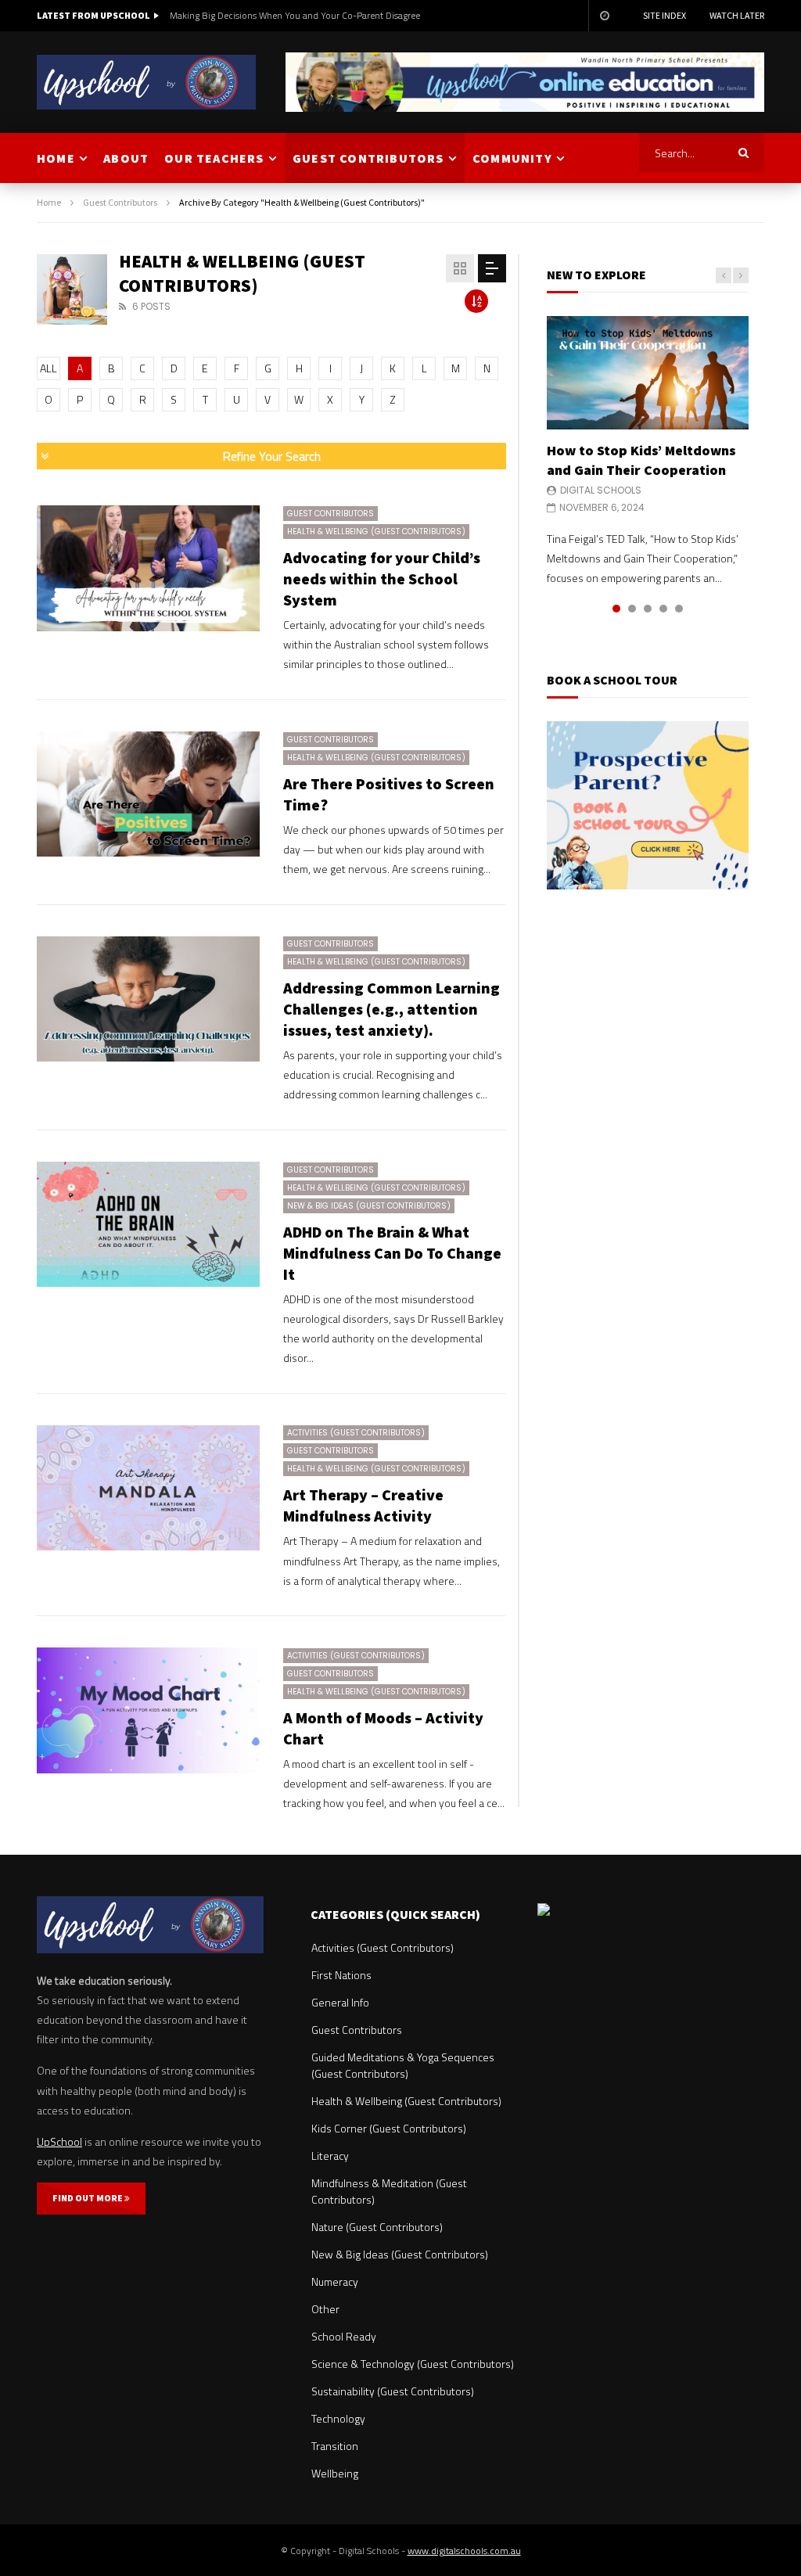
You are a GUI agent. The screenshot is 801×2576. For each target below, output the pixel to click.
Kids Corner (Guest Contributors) (389, 2128)
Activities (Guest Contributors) (356, 1433)
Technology (338, 2418)
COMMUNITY (512, 158)
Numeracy (335, 2281)
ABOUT (126, 158)
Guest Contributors (120, 202)
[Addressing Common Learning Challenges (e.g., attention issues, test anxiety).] (148, 999)
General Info (340, 2002)
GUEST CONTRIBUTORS (368, 158)
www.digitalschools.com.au (464, 2551)
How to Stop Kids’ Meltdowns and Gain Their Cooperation (641, 460)
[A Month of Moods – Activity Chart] (148, 1710)
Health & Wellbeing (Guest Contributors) (376, 532)
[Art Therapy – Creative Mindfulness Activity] (148, 1488)
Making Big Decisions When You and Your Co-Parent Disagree (295, 15)
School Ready (344, 2336)
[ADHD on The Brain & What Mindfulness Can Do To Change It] (148, 1224)
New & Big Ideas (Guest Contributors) (369, 1206)
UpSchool (59, 2141)
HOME (56, 158)
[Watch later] (604, 16)
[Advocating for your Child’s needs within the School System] (148, 568)
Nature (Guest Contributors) (377, 2227)
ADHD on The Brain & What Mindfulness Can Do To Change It (392, 1253)
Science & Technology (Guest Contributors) (413, 2364)
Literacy (330, 2156)
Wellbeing (335, 2473)
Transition (335, 2446)
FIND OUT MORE (88, 2198)
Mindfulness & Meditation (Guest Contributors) (389, 2191)
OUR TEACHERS (214, 158)
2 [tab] (632, 609)
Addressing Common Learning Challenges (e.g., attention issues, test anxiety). (392, 1009)
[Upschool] (146, 82)
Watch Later (737, 15)
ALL (48, 368)
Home (49, 202)
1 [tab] (616, 609)
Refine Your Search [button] (272, 456)
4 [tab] (663, 609)
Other (325, 2309)
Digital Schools (601, 490)
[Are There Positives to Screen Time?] (148, 794)
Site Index (665, 15)
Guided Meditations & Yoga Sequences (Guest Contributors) (403, 2065)
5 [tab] (679, 609)
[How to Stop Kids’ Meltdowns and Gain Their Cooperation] (648, 373)
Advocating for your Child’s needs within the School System (382, 578)
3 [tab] (648, 609)
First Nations (341, 1975)
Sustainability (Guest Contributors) (393, 2391)
